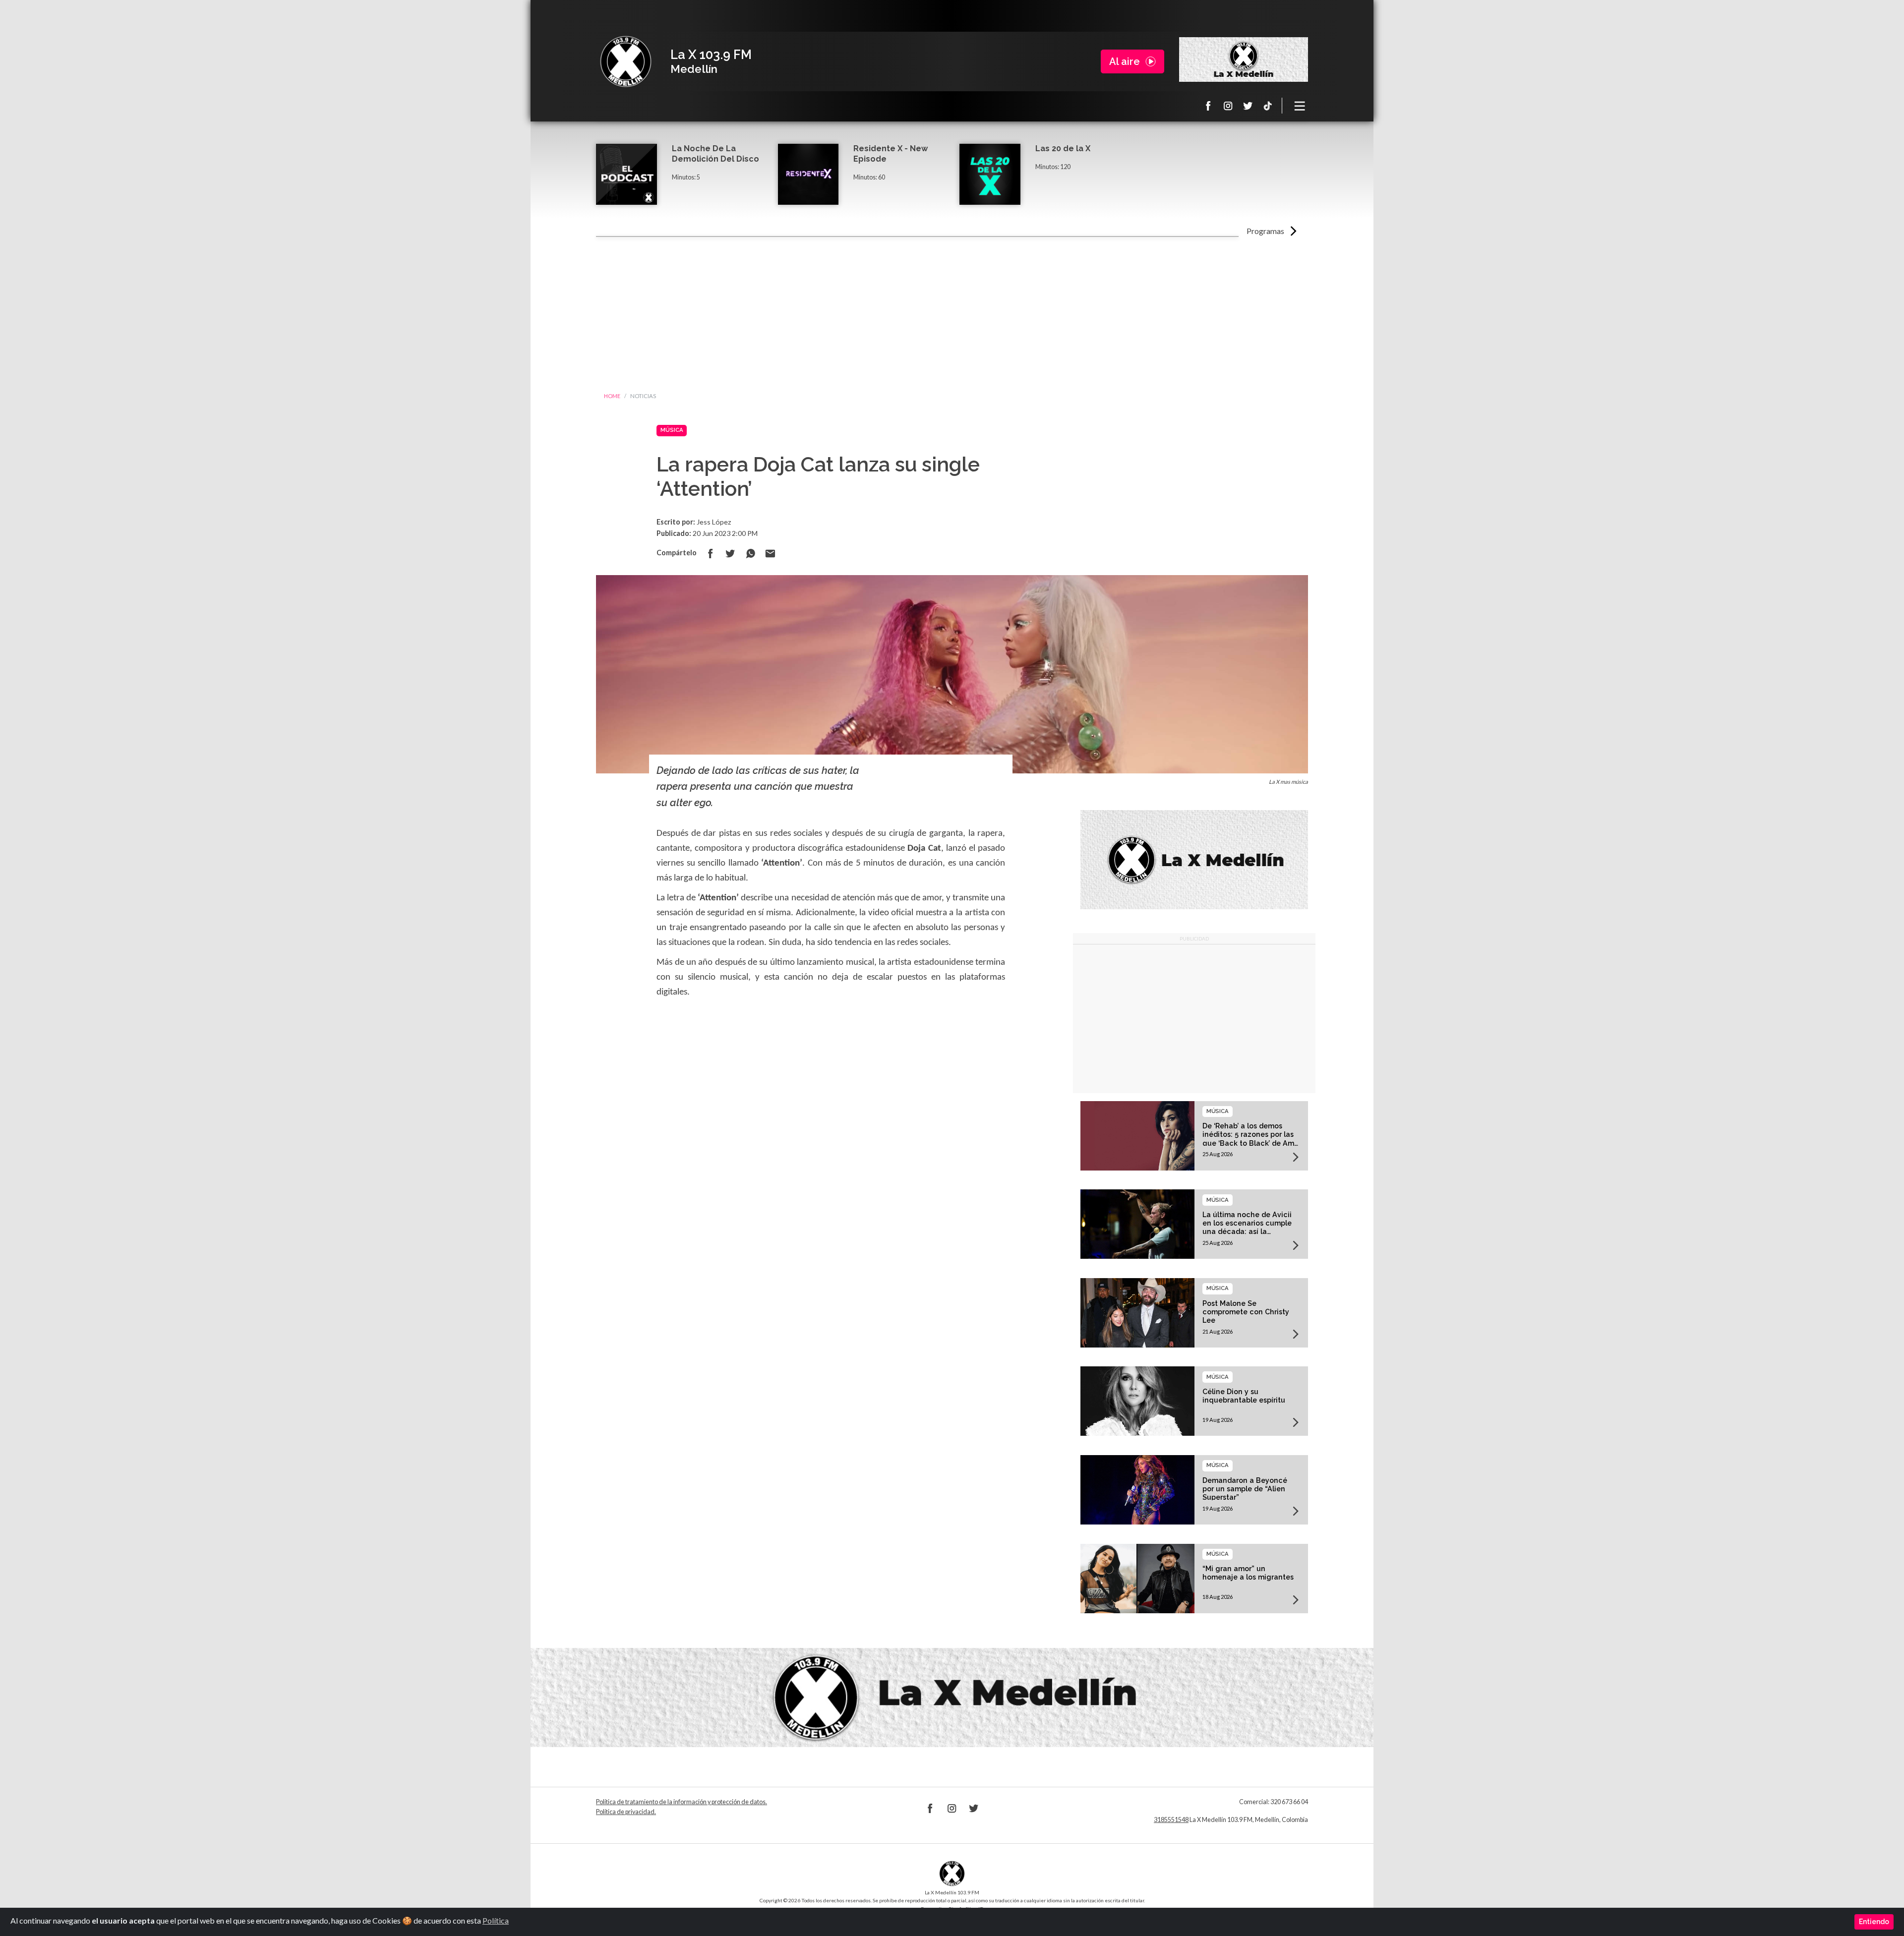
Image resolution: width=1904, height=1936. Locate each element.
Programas (1265, 231)
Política (496, 1920)
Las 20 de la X (1063, 148)
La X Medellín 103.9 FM (626, 61)
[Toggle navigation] (1300, 106)
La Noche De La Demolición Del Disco (715, 154)
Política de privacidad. (626, 1812)
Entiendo (1874, 1922)
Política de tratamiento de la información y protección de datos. (682, 1802)
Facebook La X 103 (1208, 106)
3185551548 (1171, 1820)
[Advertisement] (952, 311)
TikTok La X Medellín (1268, 106)
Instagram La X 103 (1228, 106)
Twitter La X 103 (1248, 106)
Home (612, 396)
